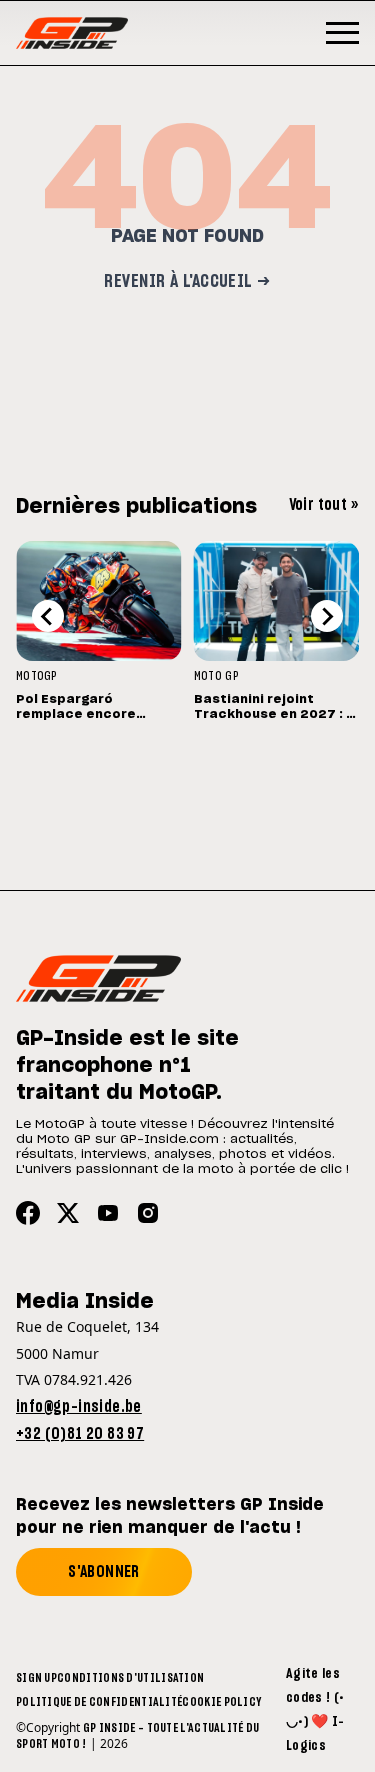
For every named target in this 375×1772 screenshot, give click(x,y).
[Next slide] (327, 616)
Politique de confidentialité (99, 1702)
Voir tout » (324, 505)
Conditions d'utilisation (130, 1678)
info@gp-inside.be (79, 1407)
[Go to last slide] (48, 616)
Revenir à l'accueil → (187, 282)
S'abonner (104, 1572)
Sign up (36, 1678)
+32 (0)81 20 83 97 (80, 1434)
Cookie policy (221, 1702)
